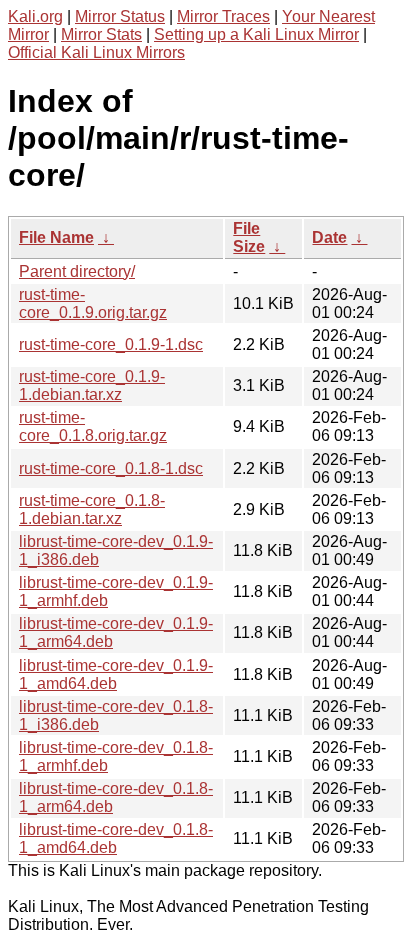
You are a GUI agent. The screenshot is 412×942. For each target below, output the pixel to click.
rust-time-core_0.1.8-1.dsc (111, 468)
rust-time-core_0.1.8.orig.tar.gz (93, 426)
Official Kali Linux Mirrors (96, 52)
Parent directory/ (77, 271)
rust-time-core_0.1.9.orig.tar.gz (93, 303)
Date (329, 237)
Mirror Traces (223, 16)
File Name (56, 237)
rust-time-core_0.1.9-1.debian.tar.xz (92, 385)
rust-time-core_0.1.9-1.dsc (111, 344)
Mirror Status (120, 16)
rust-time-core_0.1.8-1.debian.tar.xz (92, 509)
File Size (249, 237)
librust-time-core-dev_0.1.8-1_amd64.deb (116, 838)
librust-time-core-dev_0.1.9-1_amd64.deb (116, 674)
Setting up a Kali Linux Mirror (256, 34)
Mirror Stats (101, 34)
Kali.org (35, 16)
